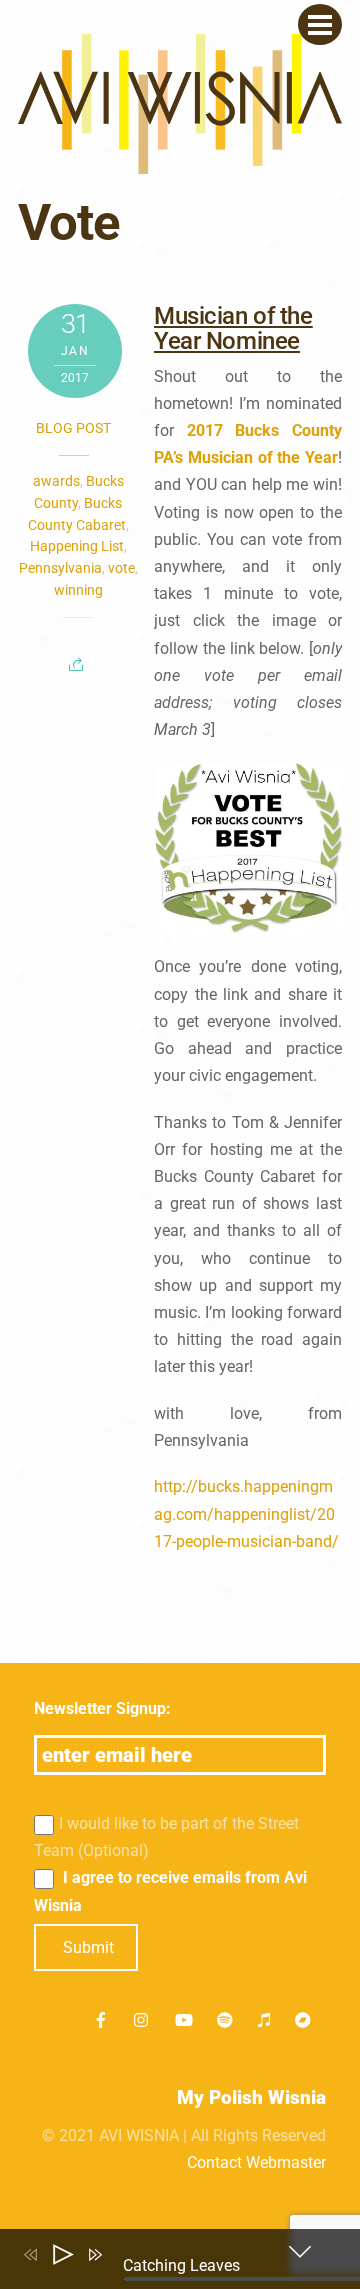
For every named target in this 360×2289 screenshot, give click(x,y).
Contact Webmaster (256, 2162)
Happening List (77, 546)
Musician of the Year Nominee (233, 328)
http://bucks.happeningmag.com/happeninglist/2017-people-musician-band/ (246, 1513)
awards (56, 481)
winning (78, 590)
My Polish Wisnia (251, 2097)
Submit (88, 1947)
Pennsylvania (60, 568)
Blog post (73, 428)
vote (121, 568)
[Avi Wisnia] (180, 163)
